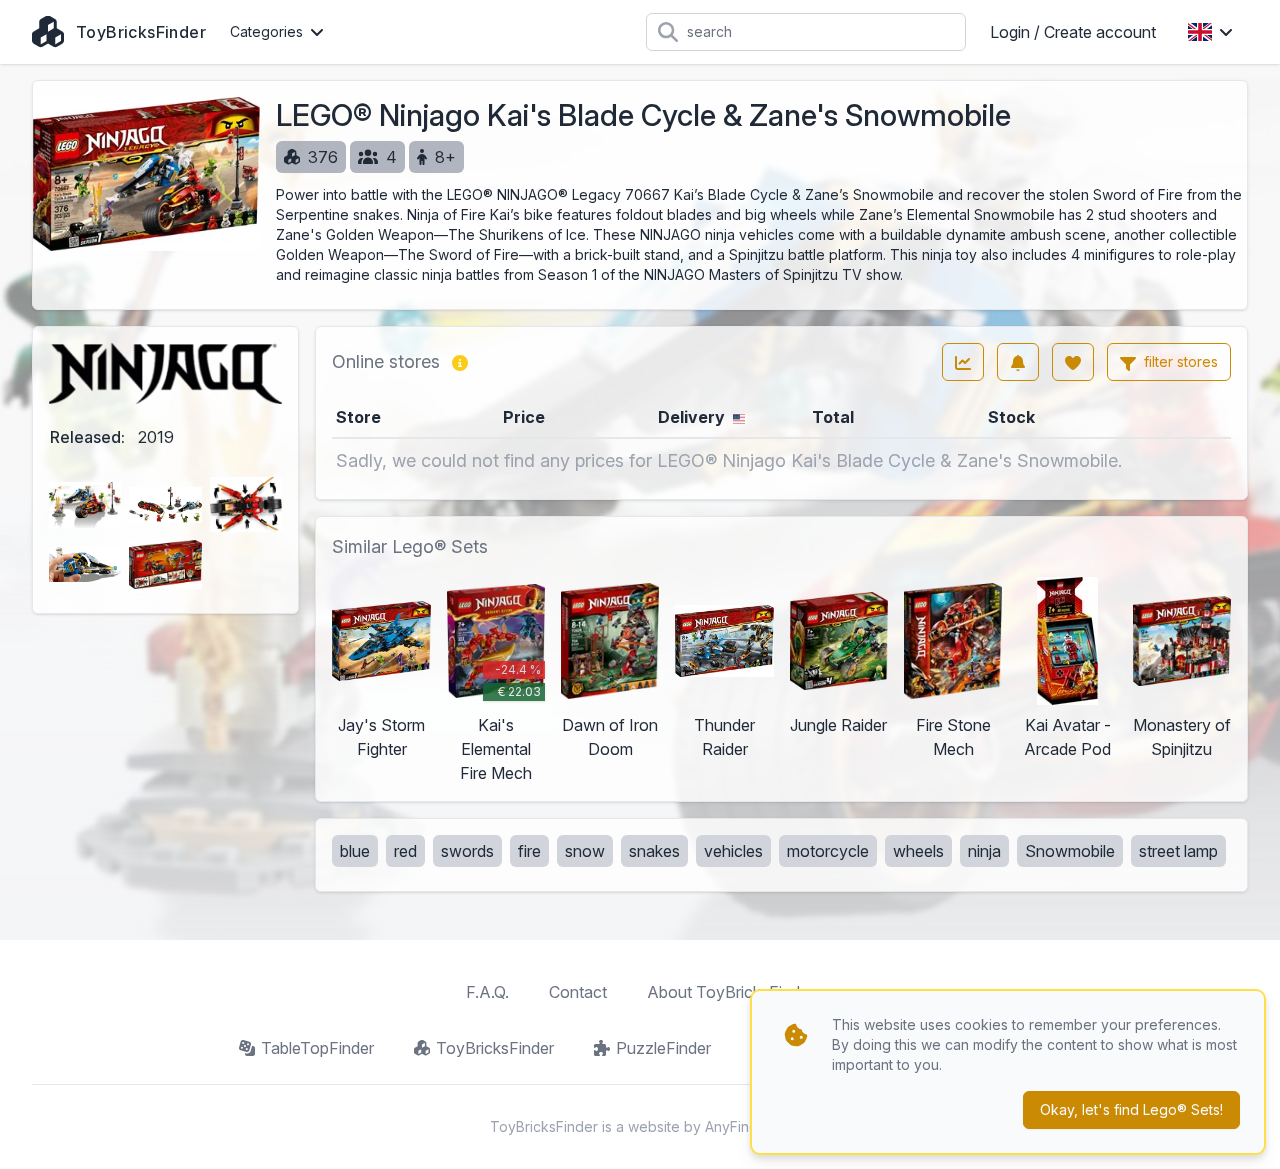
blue (355, 851)
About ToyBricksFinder (730, 992)
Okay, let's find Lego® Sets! (1131, 1109)
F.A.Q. (487, 992)
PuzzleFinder (663, 1048)
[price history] (963, 362)
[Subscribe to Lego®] (1018, 362)
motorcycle (828, 851)
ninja (984, 851)
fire (529, 851)
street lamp (1178, 851)
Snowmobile (1070, 851)
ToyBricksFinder (495, 1048)
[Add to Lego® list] (1073, 362)
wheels (918, 851)
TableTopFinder (317, 1048)
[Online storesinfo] (460, 362)
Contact (578, 992)
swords (467, 851)
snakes (654, 851)
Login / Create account (1073, 32)
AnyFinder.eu (748, 1126)
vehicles (733, 851)
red (405, 851)
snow (585, 851)
